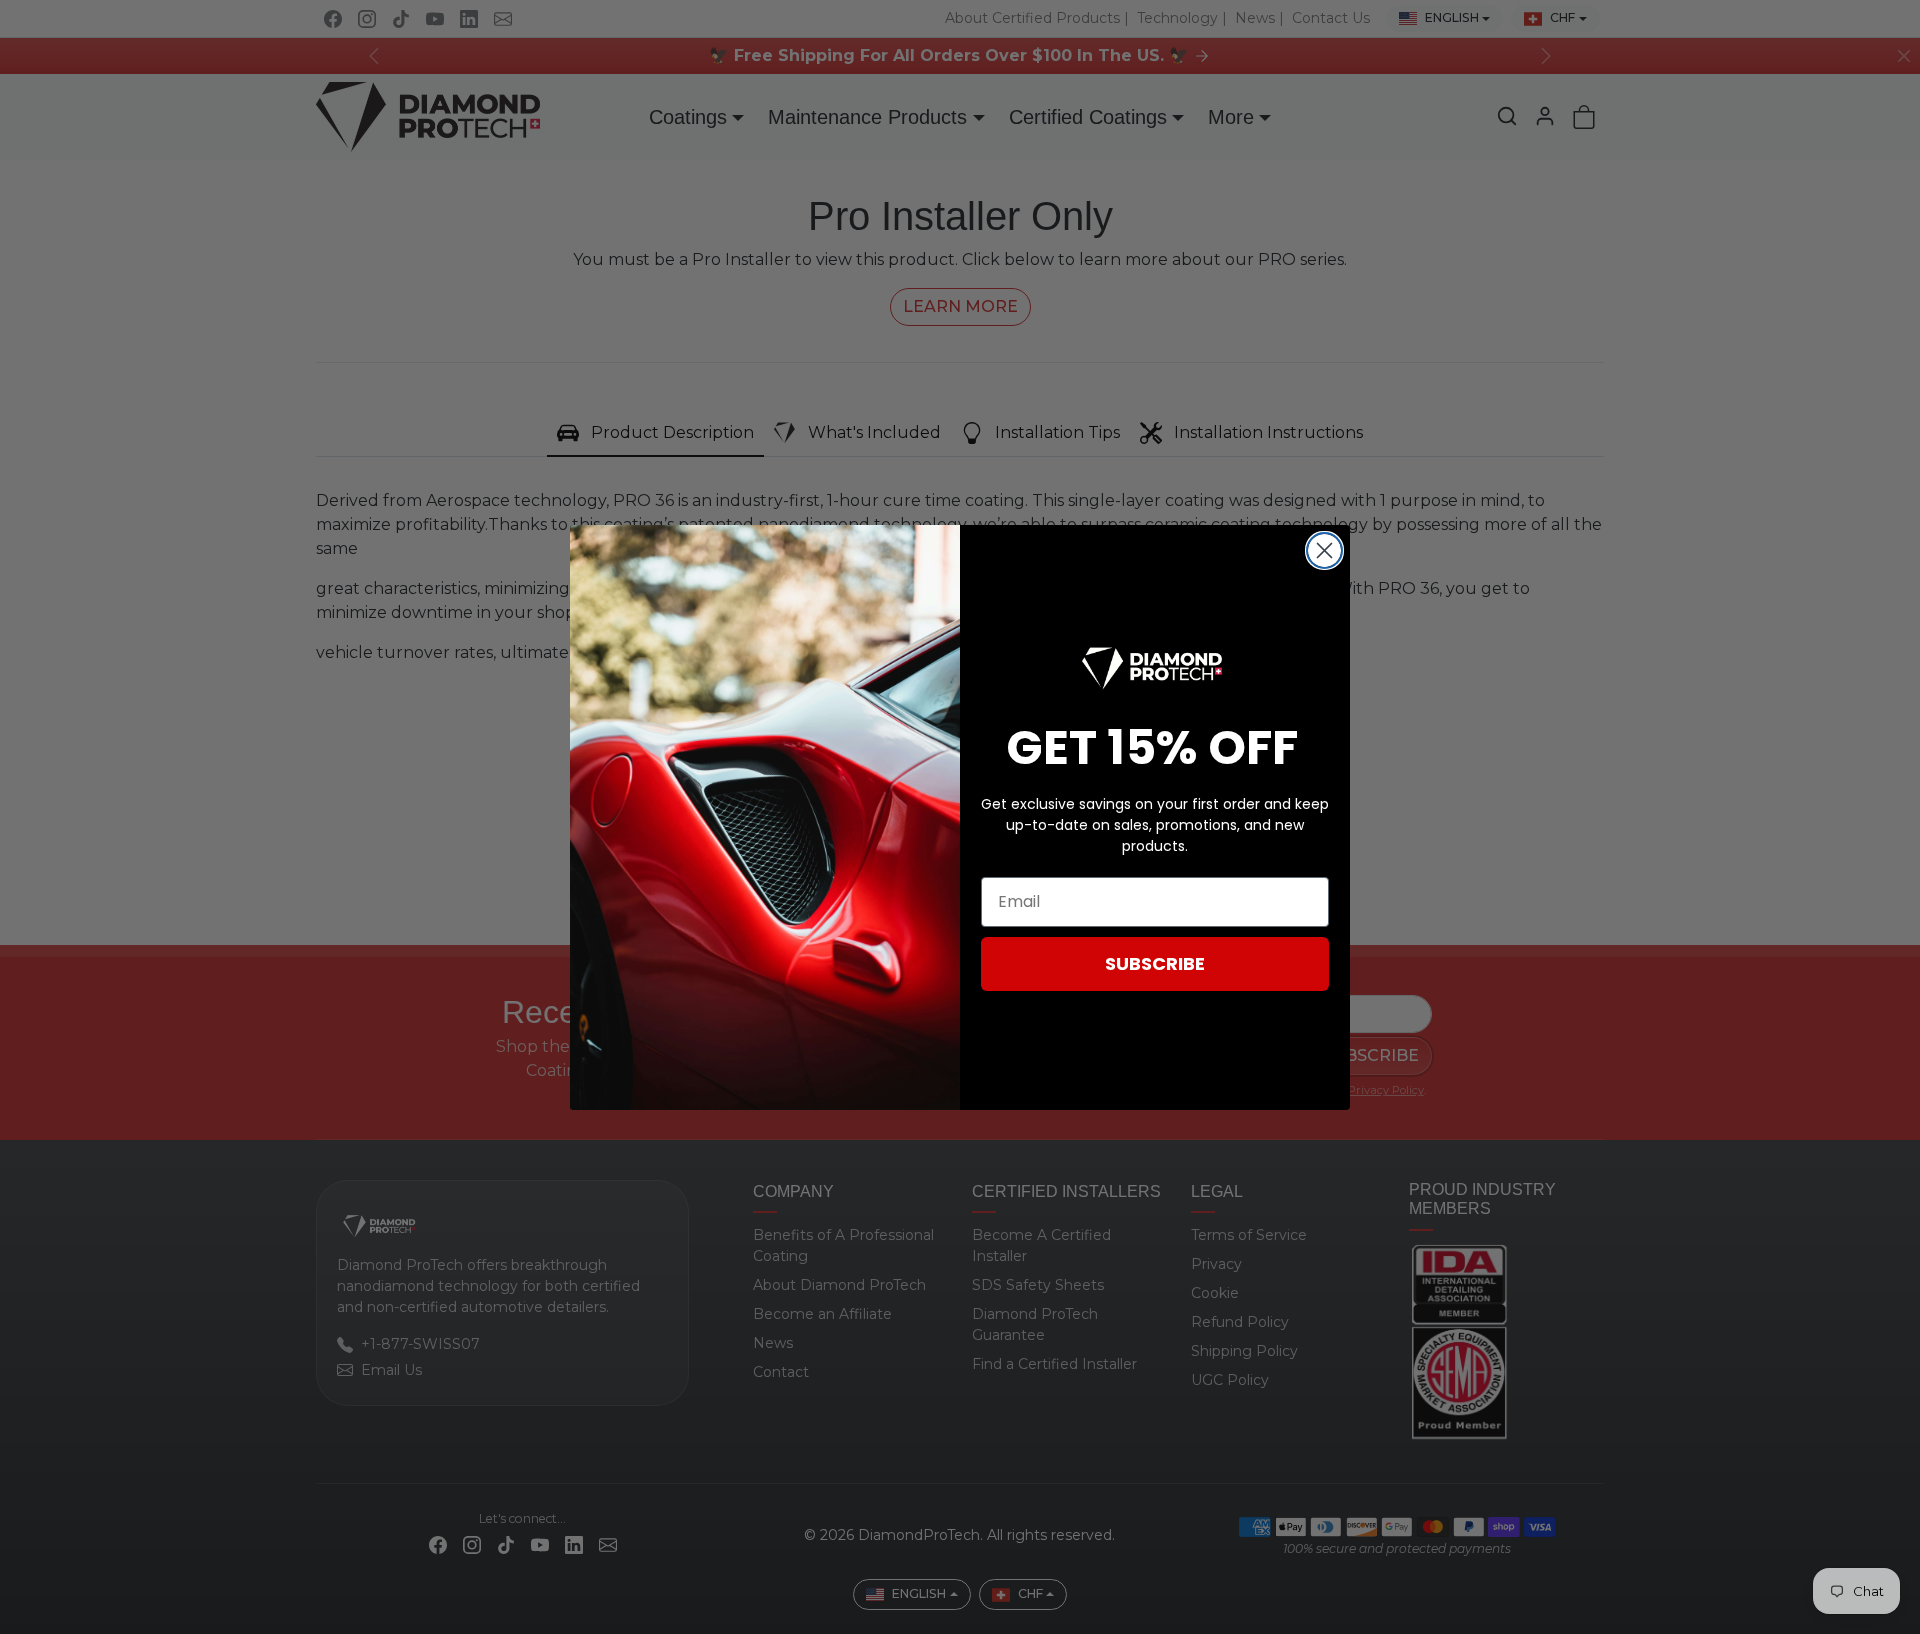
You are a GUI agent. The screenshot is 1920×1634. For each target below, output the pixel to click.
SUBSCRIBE (1155, 963)
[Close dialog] (1324, 550)
